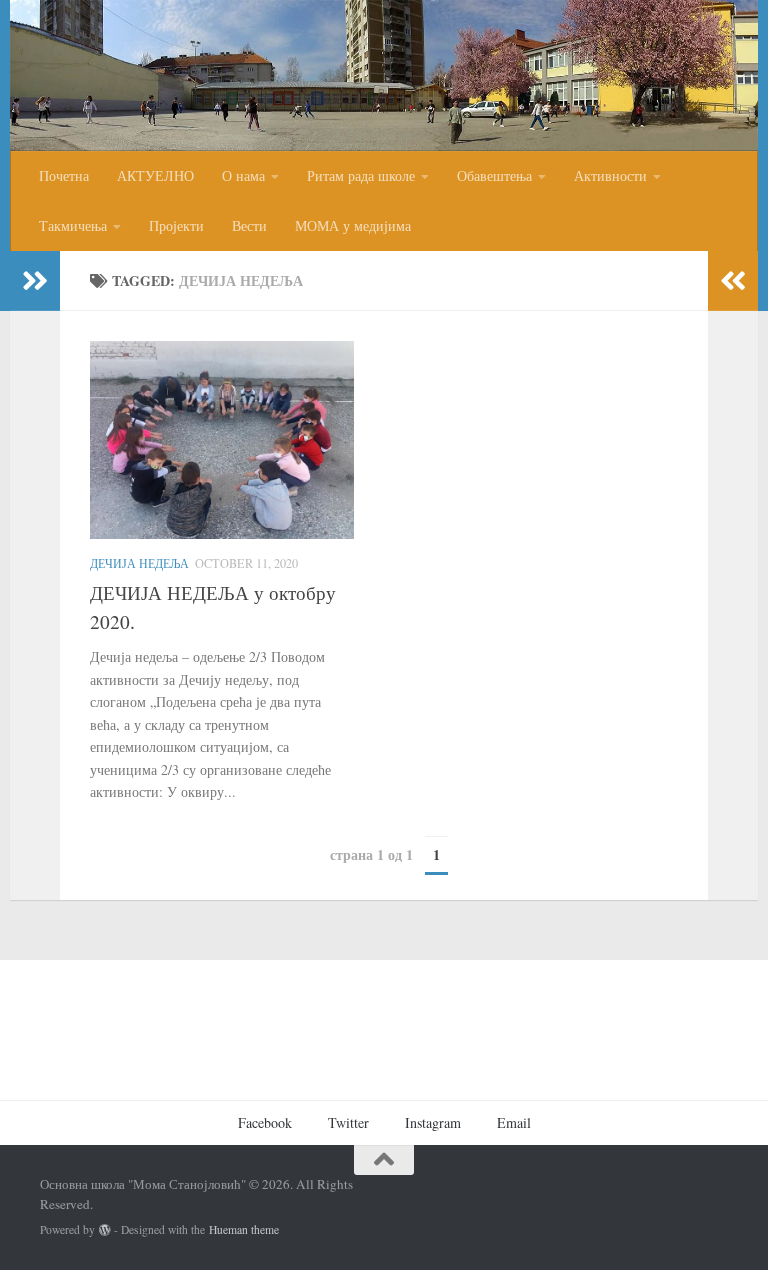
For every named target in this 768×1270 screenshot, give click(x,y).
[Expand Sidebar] (35, 281)
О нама (243, 175)
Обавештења (494, 175)
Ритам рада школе (361, 175)
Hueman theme (244, 1229)
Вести (249, 225)
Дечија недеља (139, 563)
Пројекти (176, 225)
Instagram (433, 1122)
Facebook (265, 1122)
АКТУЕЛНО (155, 175)
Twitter (348, 1122)
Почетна (64, 175)
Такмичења (73, 225)
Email (514, 1122)
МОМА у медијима (353, 225)
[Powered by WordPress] (105, 1230)
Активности (610, 175)
